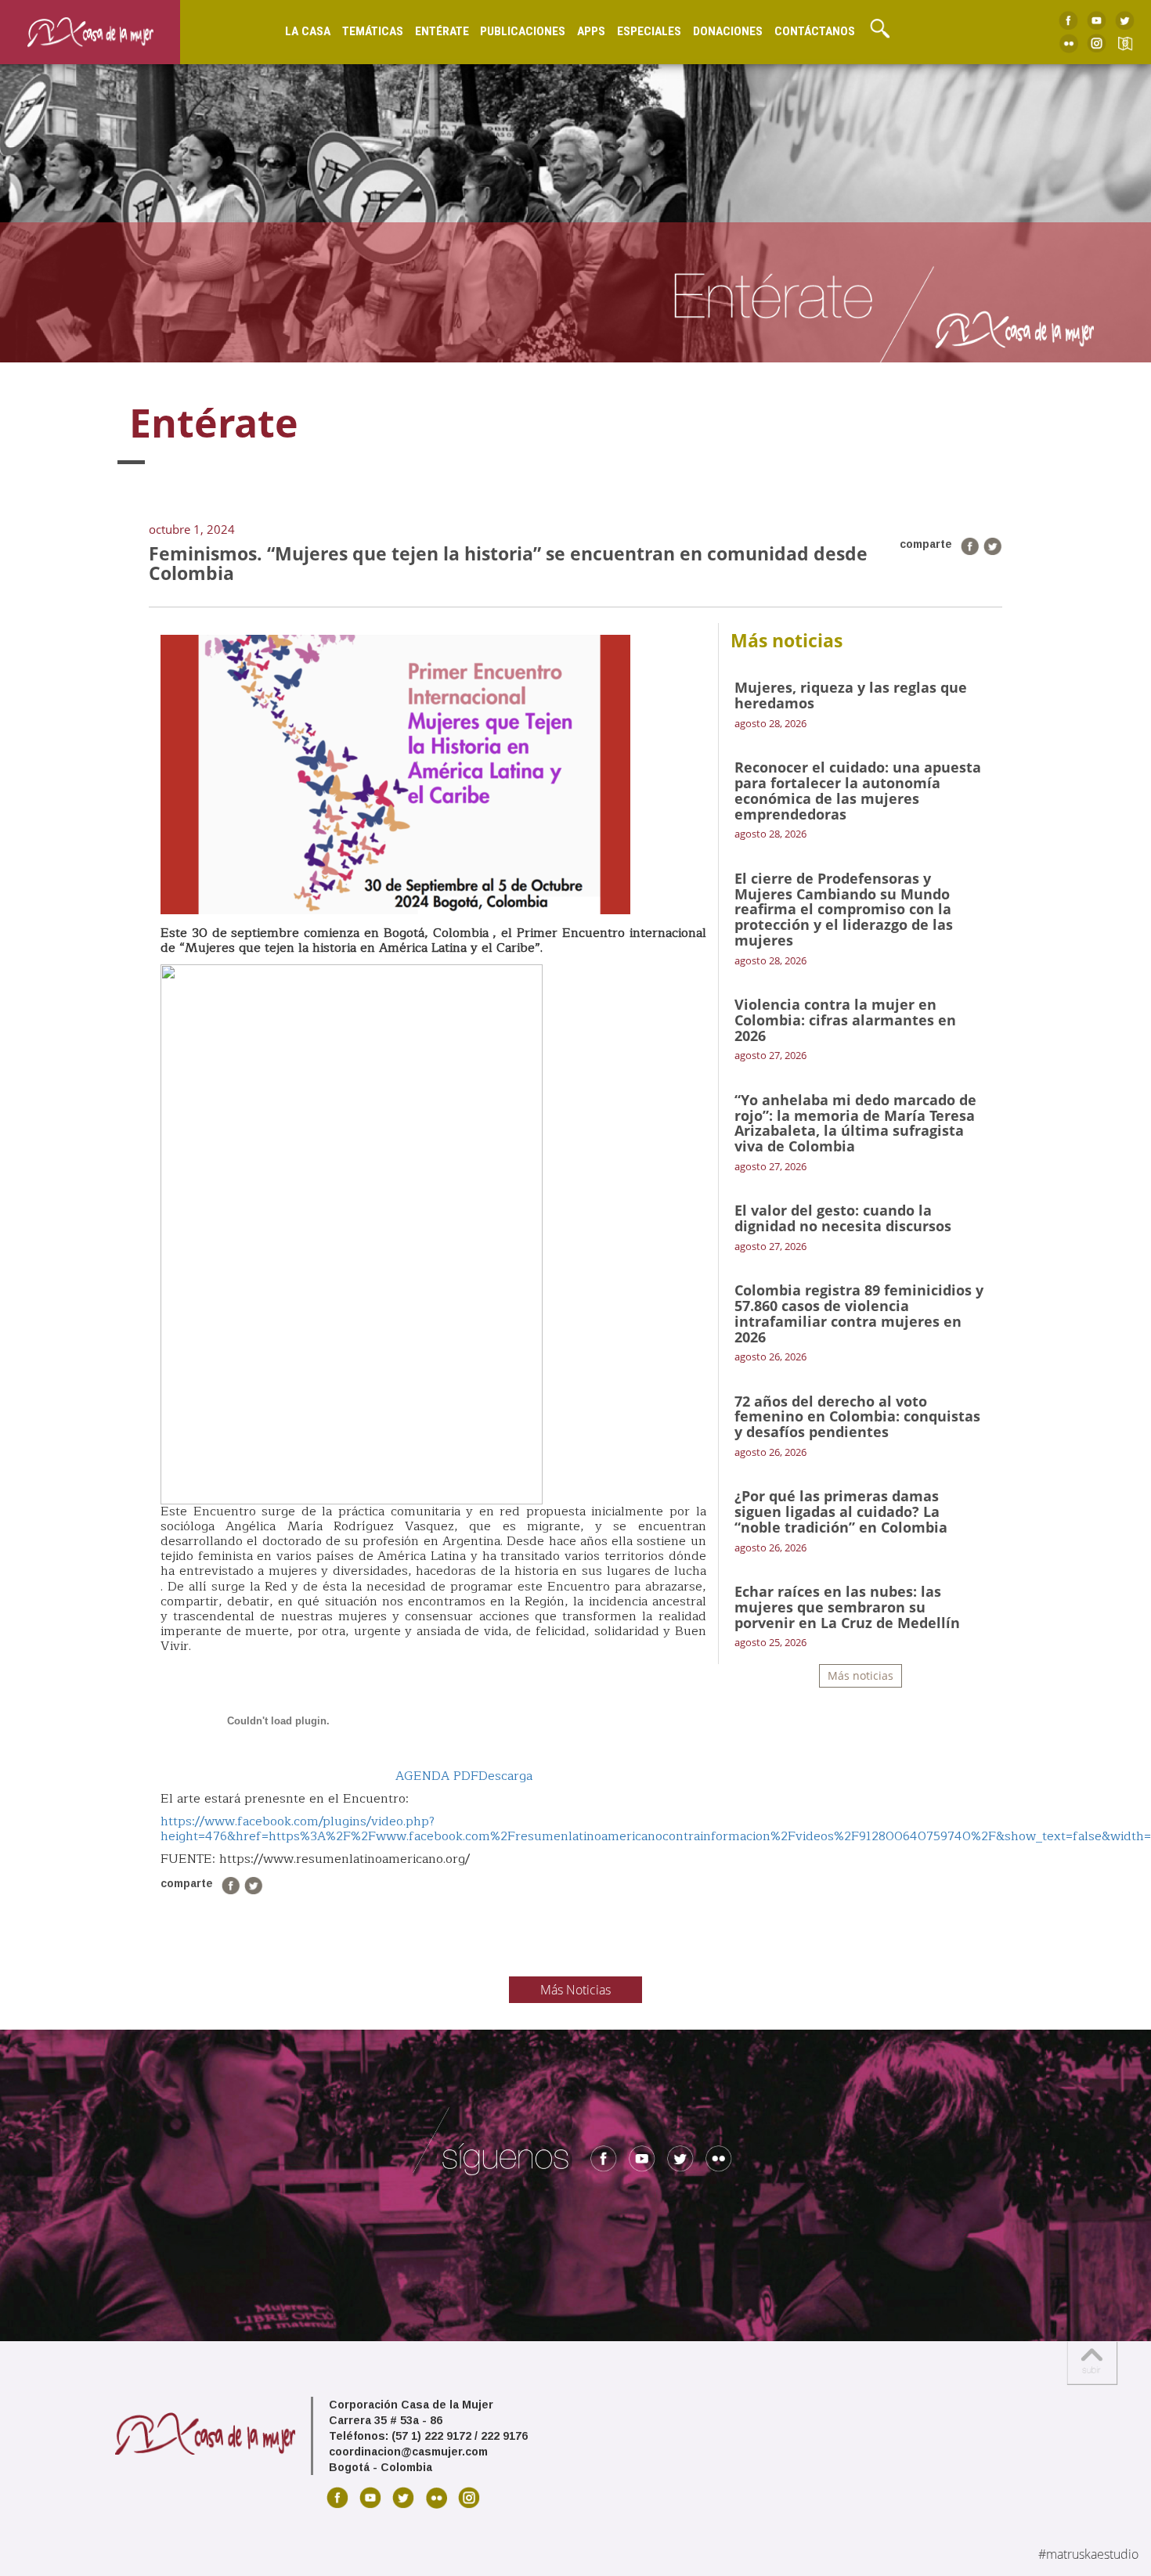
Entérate (442, 31)
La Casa (308, 31)
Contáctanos (815, 31)
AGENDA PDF (437, 1776)
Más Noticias (575, 1990)
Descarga (505, 1776)
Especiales (649, 31)
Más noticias (861, 1675)
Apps (591, 31)
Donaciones (728, 31)
